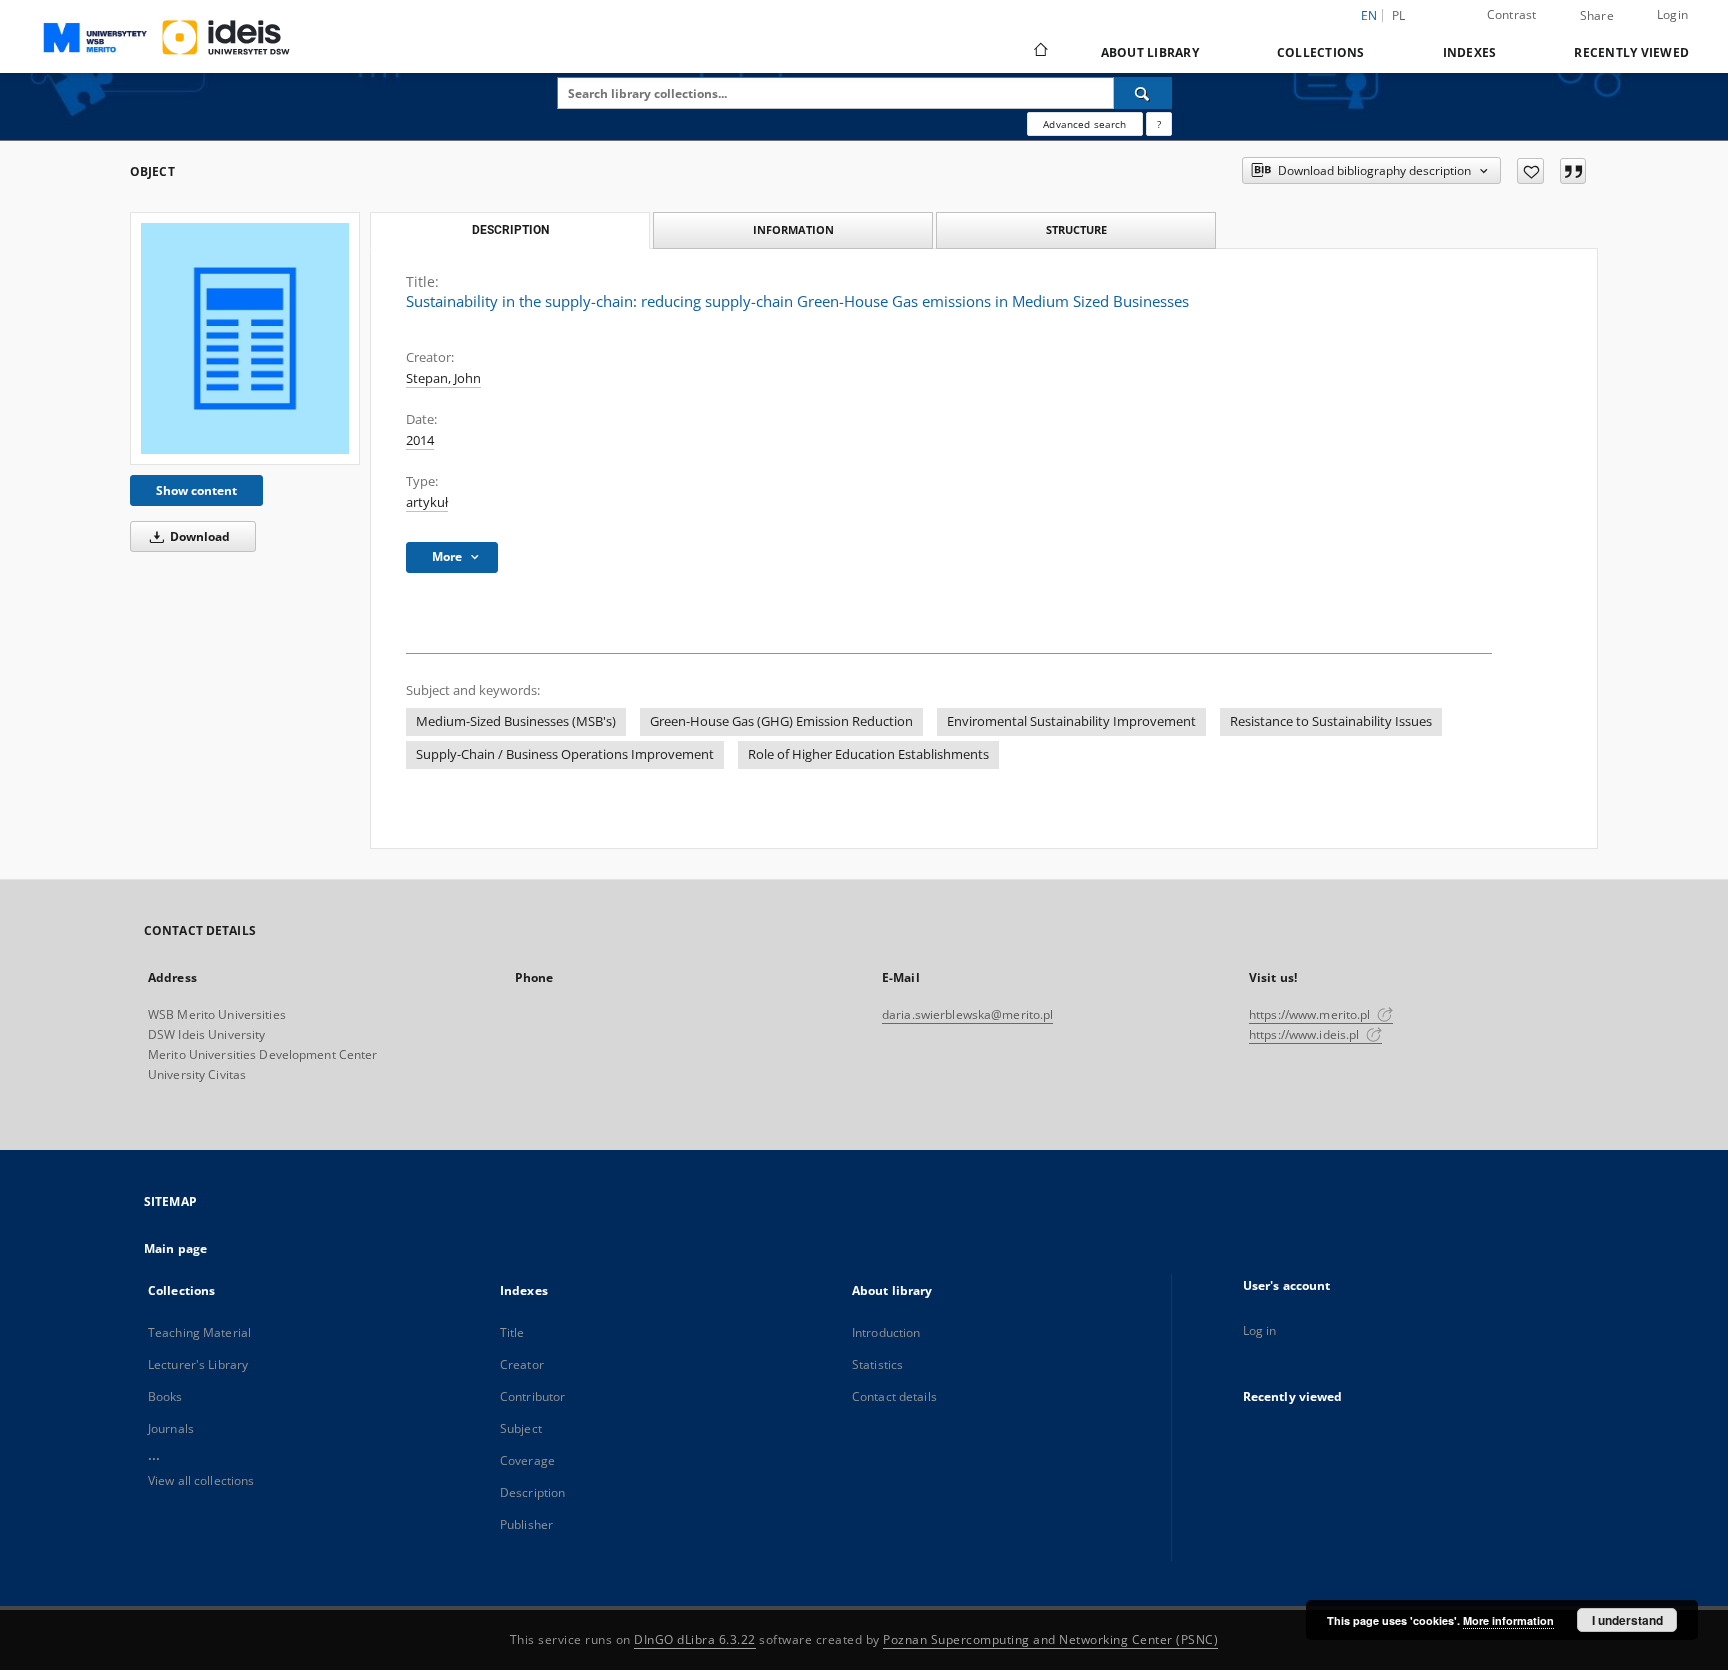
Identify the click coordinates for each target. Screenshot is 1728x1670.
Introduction (886, 1332)
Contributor (532, 1396)
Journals (171, 1428)
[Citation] (1573, 171)
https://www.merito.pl (1311, 1014)
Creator (522, 1364)
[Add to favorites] (1530, 171)
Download (198, 536)
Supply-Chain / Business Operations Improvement (565, 754)
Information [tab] (793, 229)
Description (532, 1492)
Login (1672, 14)
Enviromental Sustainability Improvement (1071, 721)
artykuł (427, 502)
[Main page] (1039, 52)
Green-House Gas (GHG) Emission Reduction (781, 721)
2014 (420, 440)
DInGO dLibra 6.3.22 (695, 1639)
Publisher (526, 1524)
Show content (196, 490)
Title (512, 1332)
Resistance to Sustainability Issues (1331, 721)
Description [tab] (510, 230)
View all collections (201, 1480)
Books (165, 1396)
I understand (1627, 1620)
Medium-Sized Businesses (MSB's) (516, 721)
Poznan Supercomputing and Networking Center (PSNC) (1050, 1639)
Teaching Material (199, 1332)
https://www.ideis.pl (1306, 1034)
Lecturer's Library (198, 1364)
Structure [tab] (1076, 229)
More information (1508, 1620)
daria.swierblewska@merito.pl (967, 1014)
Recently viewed (1631, 52)
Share (1597, 16)
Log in (1260, 1330)
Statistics (877, 1364)
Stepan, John (443, 378)
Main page (175, 1248)
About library (1150, 52)
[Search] (1143, 93)
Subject (521, 1428)
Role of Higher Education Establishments (868, 754)
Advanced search (1084, 124)
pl (1399, 15)
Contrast (1512, 14)
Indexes (1470, 52)
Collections (1321, 52)
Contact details (894, 1396)
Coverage (527, 1460)
